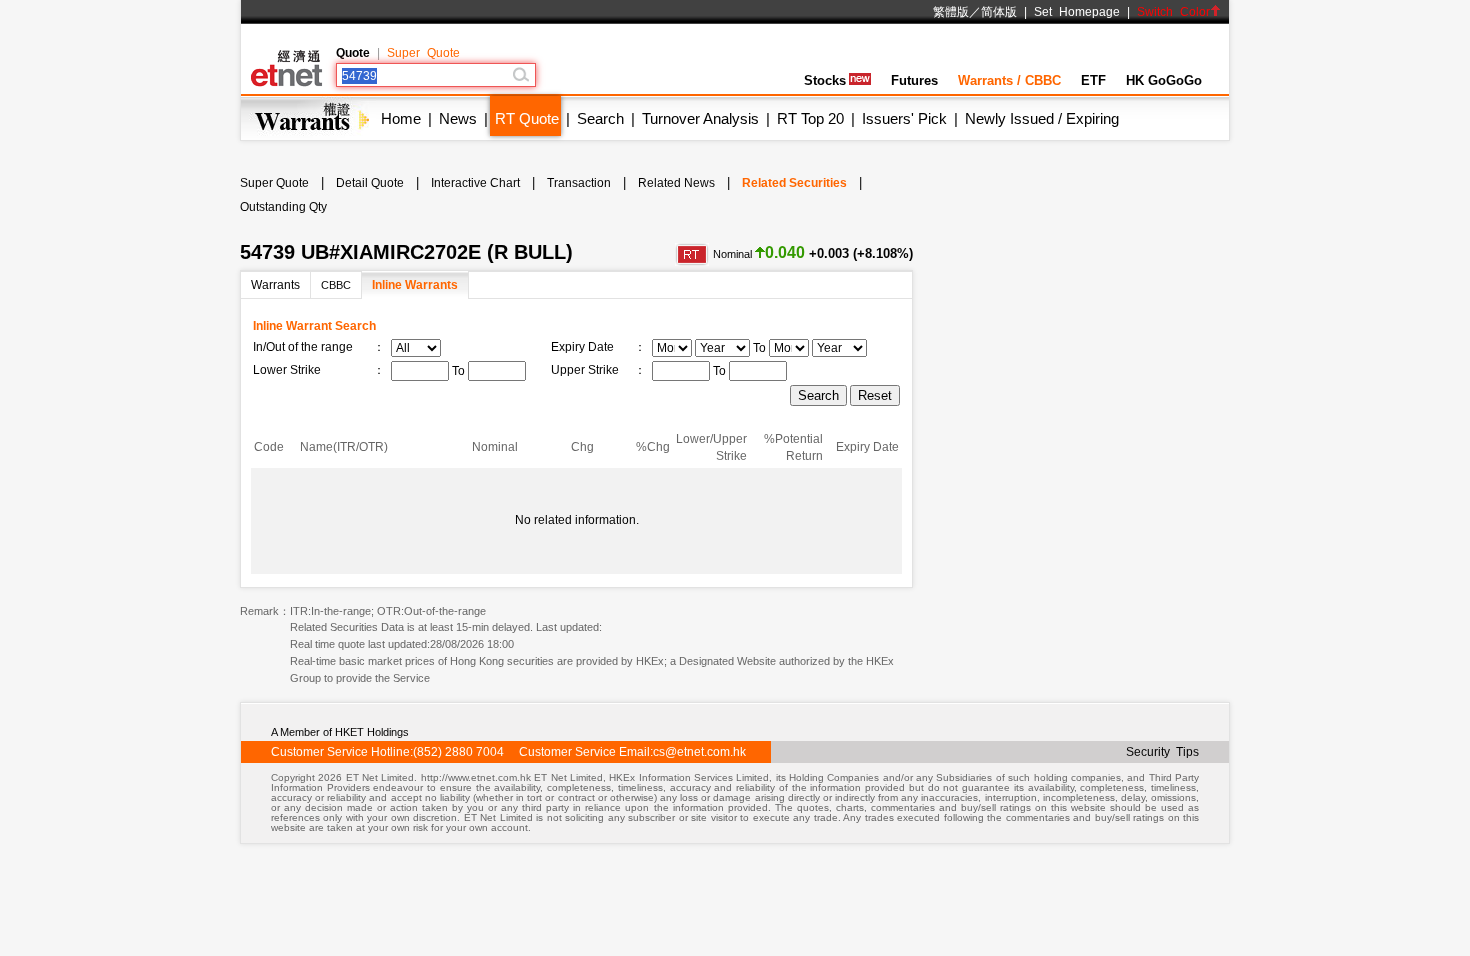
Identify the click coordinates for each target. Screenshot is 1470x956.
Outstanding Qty (283, 207)
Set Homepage (1077, 12)
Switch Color (1173, 12)
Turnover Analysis (700, 118)
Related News (676, 183)
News (458, 118)
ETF (1093, 80)
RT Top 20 (810, 118)
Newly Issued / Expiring (1042, 118)
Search (600, 118)
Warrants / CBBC (1009, 80)
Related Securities (794, 183)
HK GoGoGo (1164, 80)
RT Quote (527, 118)
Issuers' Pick (904, 118)
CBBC (336, 285)
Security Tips (1162, 752)
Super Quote (423, 53)
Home (401, 118)
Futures (914, 80)
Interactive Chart (475, 183)
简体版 (999, 12)
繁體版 (951, 12)
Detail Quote (370, 183)
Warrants (275, 285)
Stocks (825, 80)
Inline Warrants (415, 285)
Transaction (579, 183)
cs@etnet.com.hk (699, 752)
